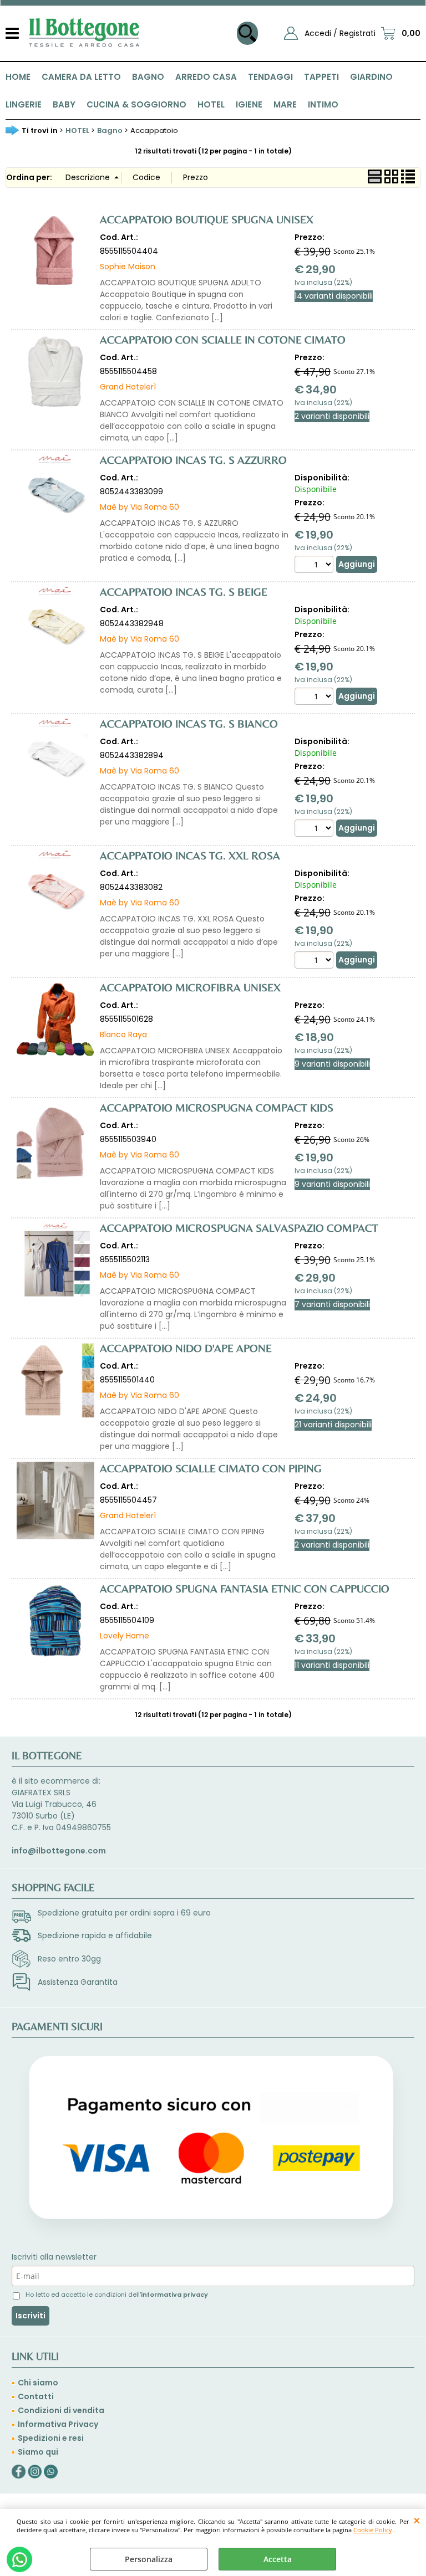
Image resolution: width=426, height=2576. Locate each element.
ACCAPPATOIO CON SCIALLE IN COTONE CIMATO (223, 339)
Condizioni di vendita (61, 2410)
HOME (18, 77)
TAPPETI (321, 77)
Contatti (36, 2396)
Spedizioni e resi (51, 2438)
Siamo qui (38, 2452)
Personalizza (149, 2559)
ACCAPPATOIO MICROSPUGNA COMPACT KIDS (217, 1107)
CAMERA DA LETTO (81, 77)
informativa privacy (174, 2295)
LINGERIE (24, 104)
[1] (315, 698)
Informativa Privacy (58, 2424)
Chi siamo (38, 2383)
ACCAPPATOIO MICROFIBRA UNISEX (190, 987)
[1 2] (315, 829)
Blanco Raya (123, 1035)
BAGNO (148, 77)
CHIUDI (417, 2520)
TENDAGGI (270, 77)
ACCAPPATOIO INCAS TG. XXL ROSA (190, 855)
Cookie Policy (373, 2530)
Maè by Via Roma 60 (140, 507)
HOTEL (211, 104)
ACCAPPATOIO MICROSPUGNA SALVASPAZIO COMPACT (239, 1228)
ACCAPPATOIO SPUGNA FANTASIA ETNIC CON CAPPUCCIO (245, 1588)
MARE (285, 104)
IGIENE (249, 104)
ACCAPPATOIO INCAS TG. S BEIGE (184, 591)
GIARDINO (371, 77)
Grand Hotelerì (128, 387)
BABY (64, 104)
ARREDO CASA (206, 77)
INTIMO (323, 104)
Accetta (278, 2559)
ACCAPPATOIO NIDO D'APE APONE (186, 1348)
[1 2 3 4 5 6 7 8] (315, 566)
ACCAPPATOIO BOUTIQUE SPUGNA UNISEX (207, 219)
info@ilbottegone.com (59, 1851)
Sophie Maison (128, 267)
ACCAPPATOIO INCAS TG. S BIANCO (189, 723)
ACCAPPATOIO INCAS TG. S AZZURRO (193, 460)
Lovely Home (125, 1636)
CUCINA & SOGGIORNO (136, 104)
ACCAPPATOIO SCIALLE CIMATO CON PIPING (211, 1468)
